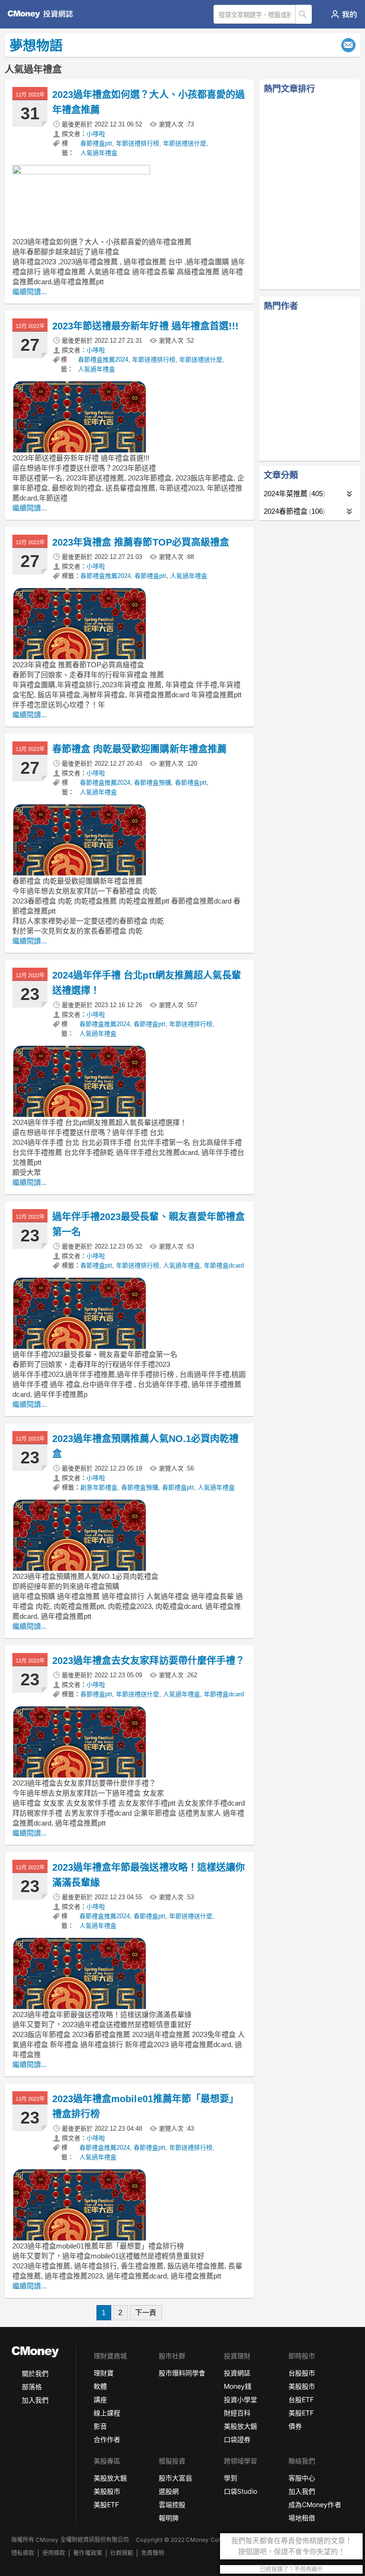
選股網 (169, 2491)
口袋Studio (240, 2491)
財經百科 (237, 2413)
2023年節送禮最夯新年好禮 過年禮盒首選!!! (145, 326)
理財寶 (104, 2373)
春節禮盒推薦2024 (103, 360)
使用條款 (54, 2553)
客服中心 (302, 2478)
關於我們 (35, 2373)
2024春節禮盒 (293, 511)
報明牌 (169, 2518)
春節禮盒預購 (153, 783)
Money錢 (238, 2386)
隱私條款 (23, 2553)
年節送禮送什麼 (185, 143)
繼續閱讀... (29, 292)
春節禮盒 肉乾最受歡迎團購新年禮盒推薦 (139, 749)
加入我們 (35, 2400)
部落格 (32, 2387)
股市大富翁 (175, 2478)
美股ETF (301, 2413)
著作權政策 (87, 2553)
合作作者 (107, 2439)
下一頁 (146, 2312)
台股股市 (302, 2373)
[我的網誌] (344, 14)
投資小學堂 (240, 2399)
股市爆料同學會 (182, 2373)
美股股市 (302, 2386)
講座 (100, 2399)
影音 (100, 2426)
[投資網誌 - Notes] (44, 14)
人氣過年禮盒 (99, 153)
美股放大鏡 (240, 2426)
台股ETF (301, 2399)
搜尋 (304, 14)
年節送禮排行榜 (138, 143)
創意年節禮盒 (99, 1487)
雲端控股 (172, 2504)
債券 (295, 2426)
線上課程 (107, 2413)
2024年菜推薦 (293, 494)
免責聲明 (153, 2553)
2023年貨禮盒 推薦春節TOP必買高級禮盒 (141, 542)
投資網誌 (237, 2373)
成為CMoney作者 (315, 2504)
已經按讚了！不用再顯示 (291, 2569)
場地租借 (302, 2518)
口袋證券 (237, 2439)
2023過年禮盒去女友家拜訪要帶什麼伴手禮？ (149, 1661)
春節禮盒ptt (96, 143)
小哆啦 (96, 134)
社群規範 (122, 2553)
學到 (231, 2478)
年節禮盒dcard (224, 1265)
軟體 (100, 2386)
